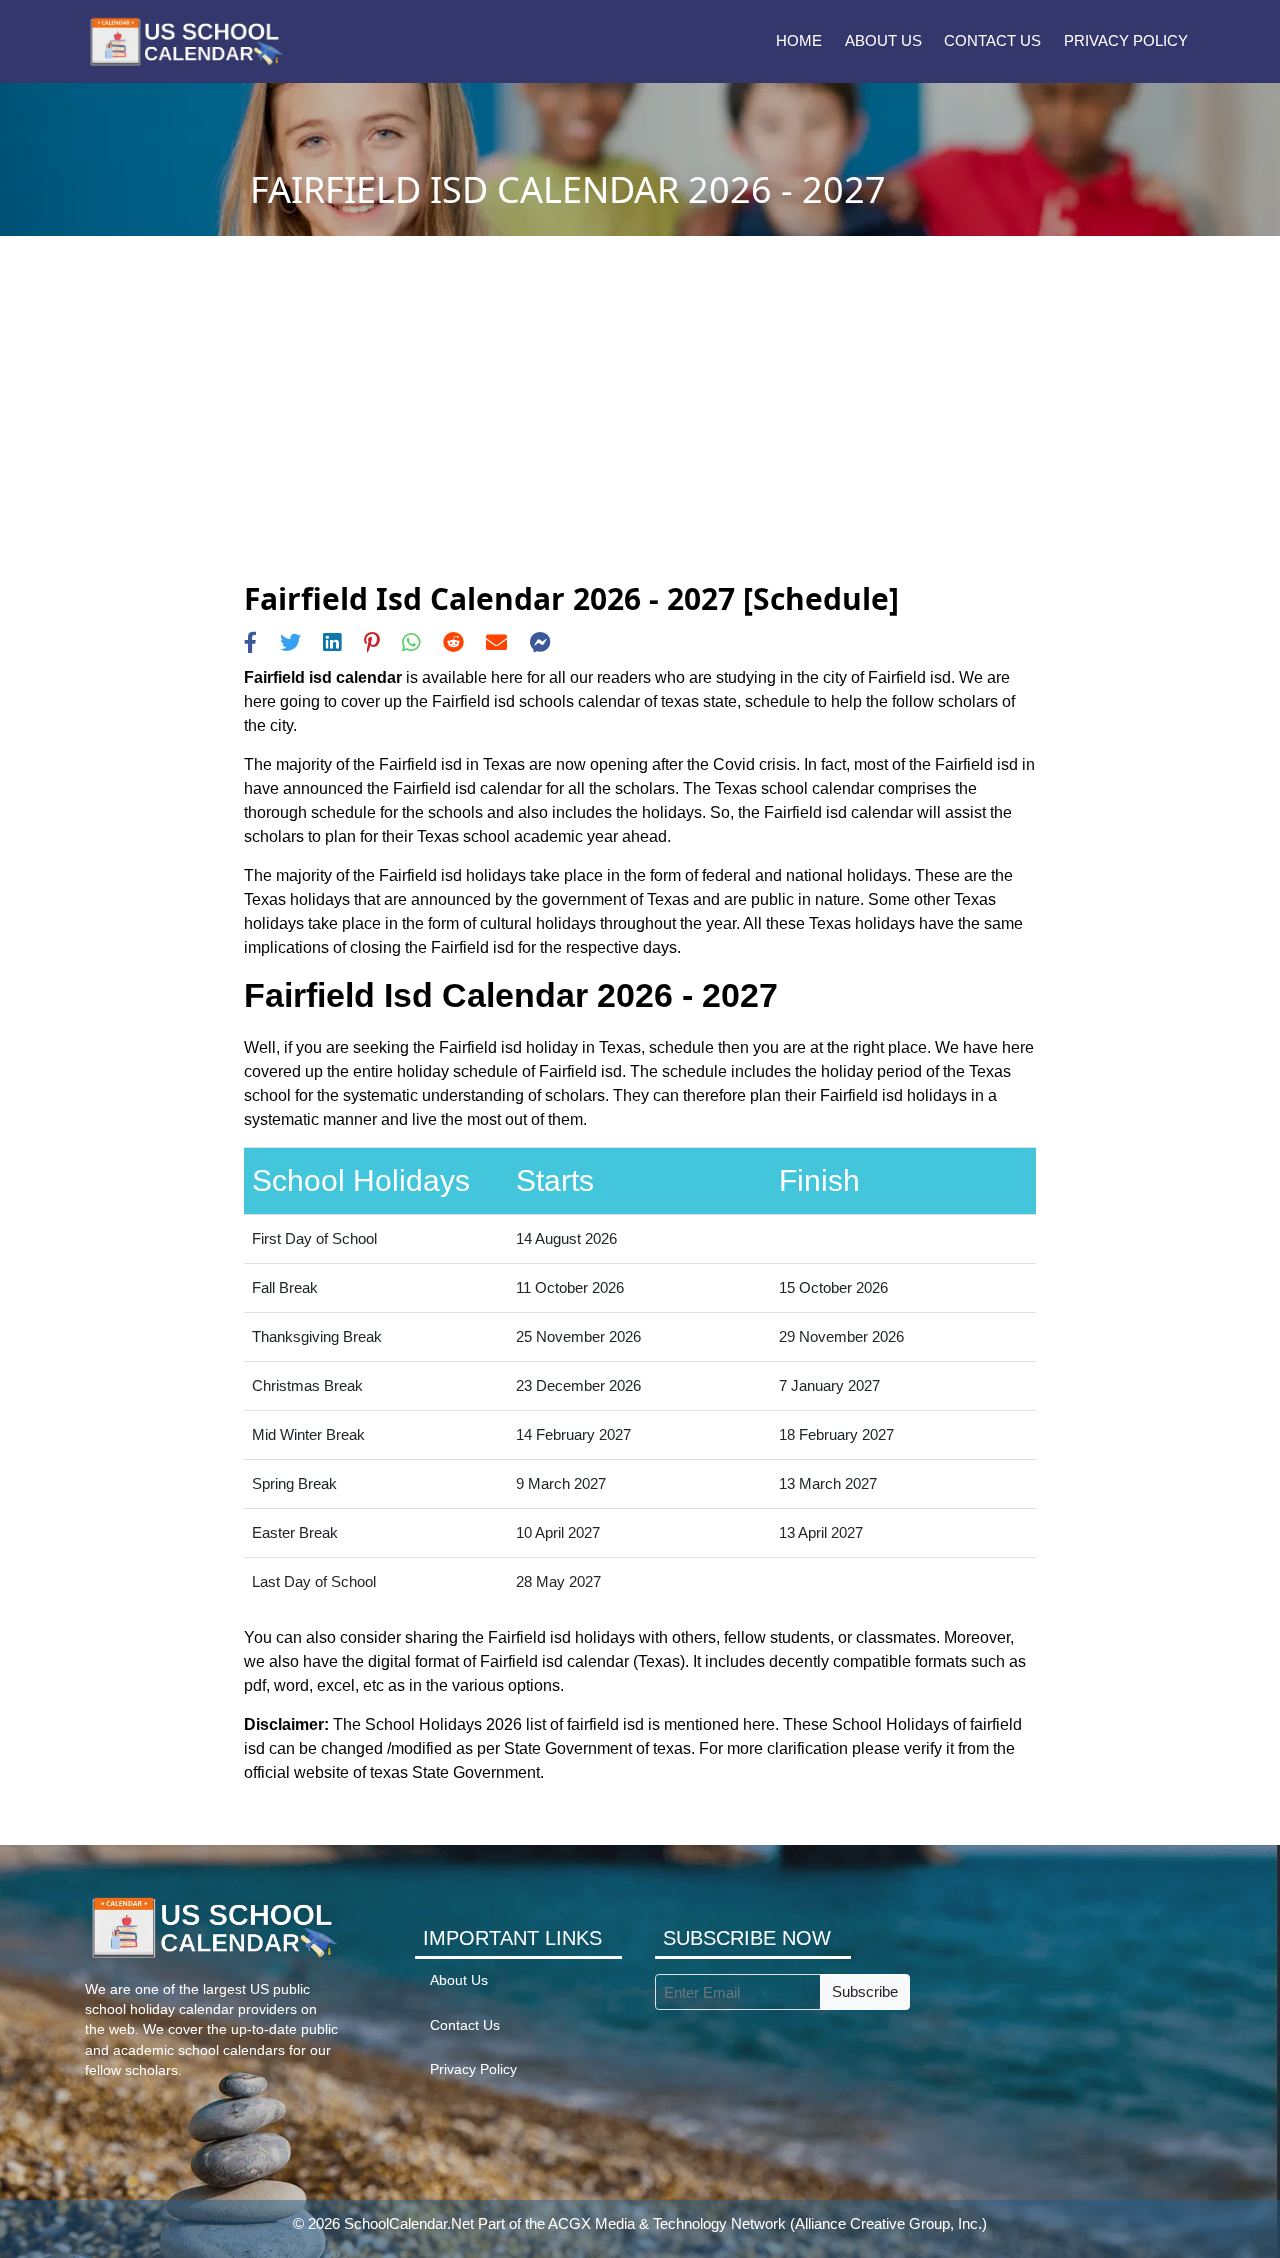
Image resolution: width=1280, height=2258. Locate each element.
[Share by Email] (496, 642)
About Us (883, 40)
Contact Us (992, 40)
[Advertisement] (639, 431)
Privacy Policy (1126, 40)
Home (799, 40)
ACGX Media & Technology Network (667, 2223)
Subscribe (865, 1991)
